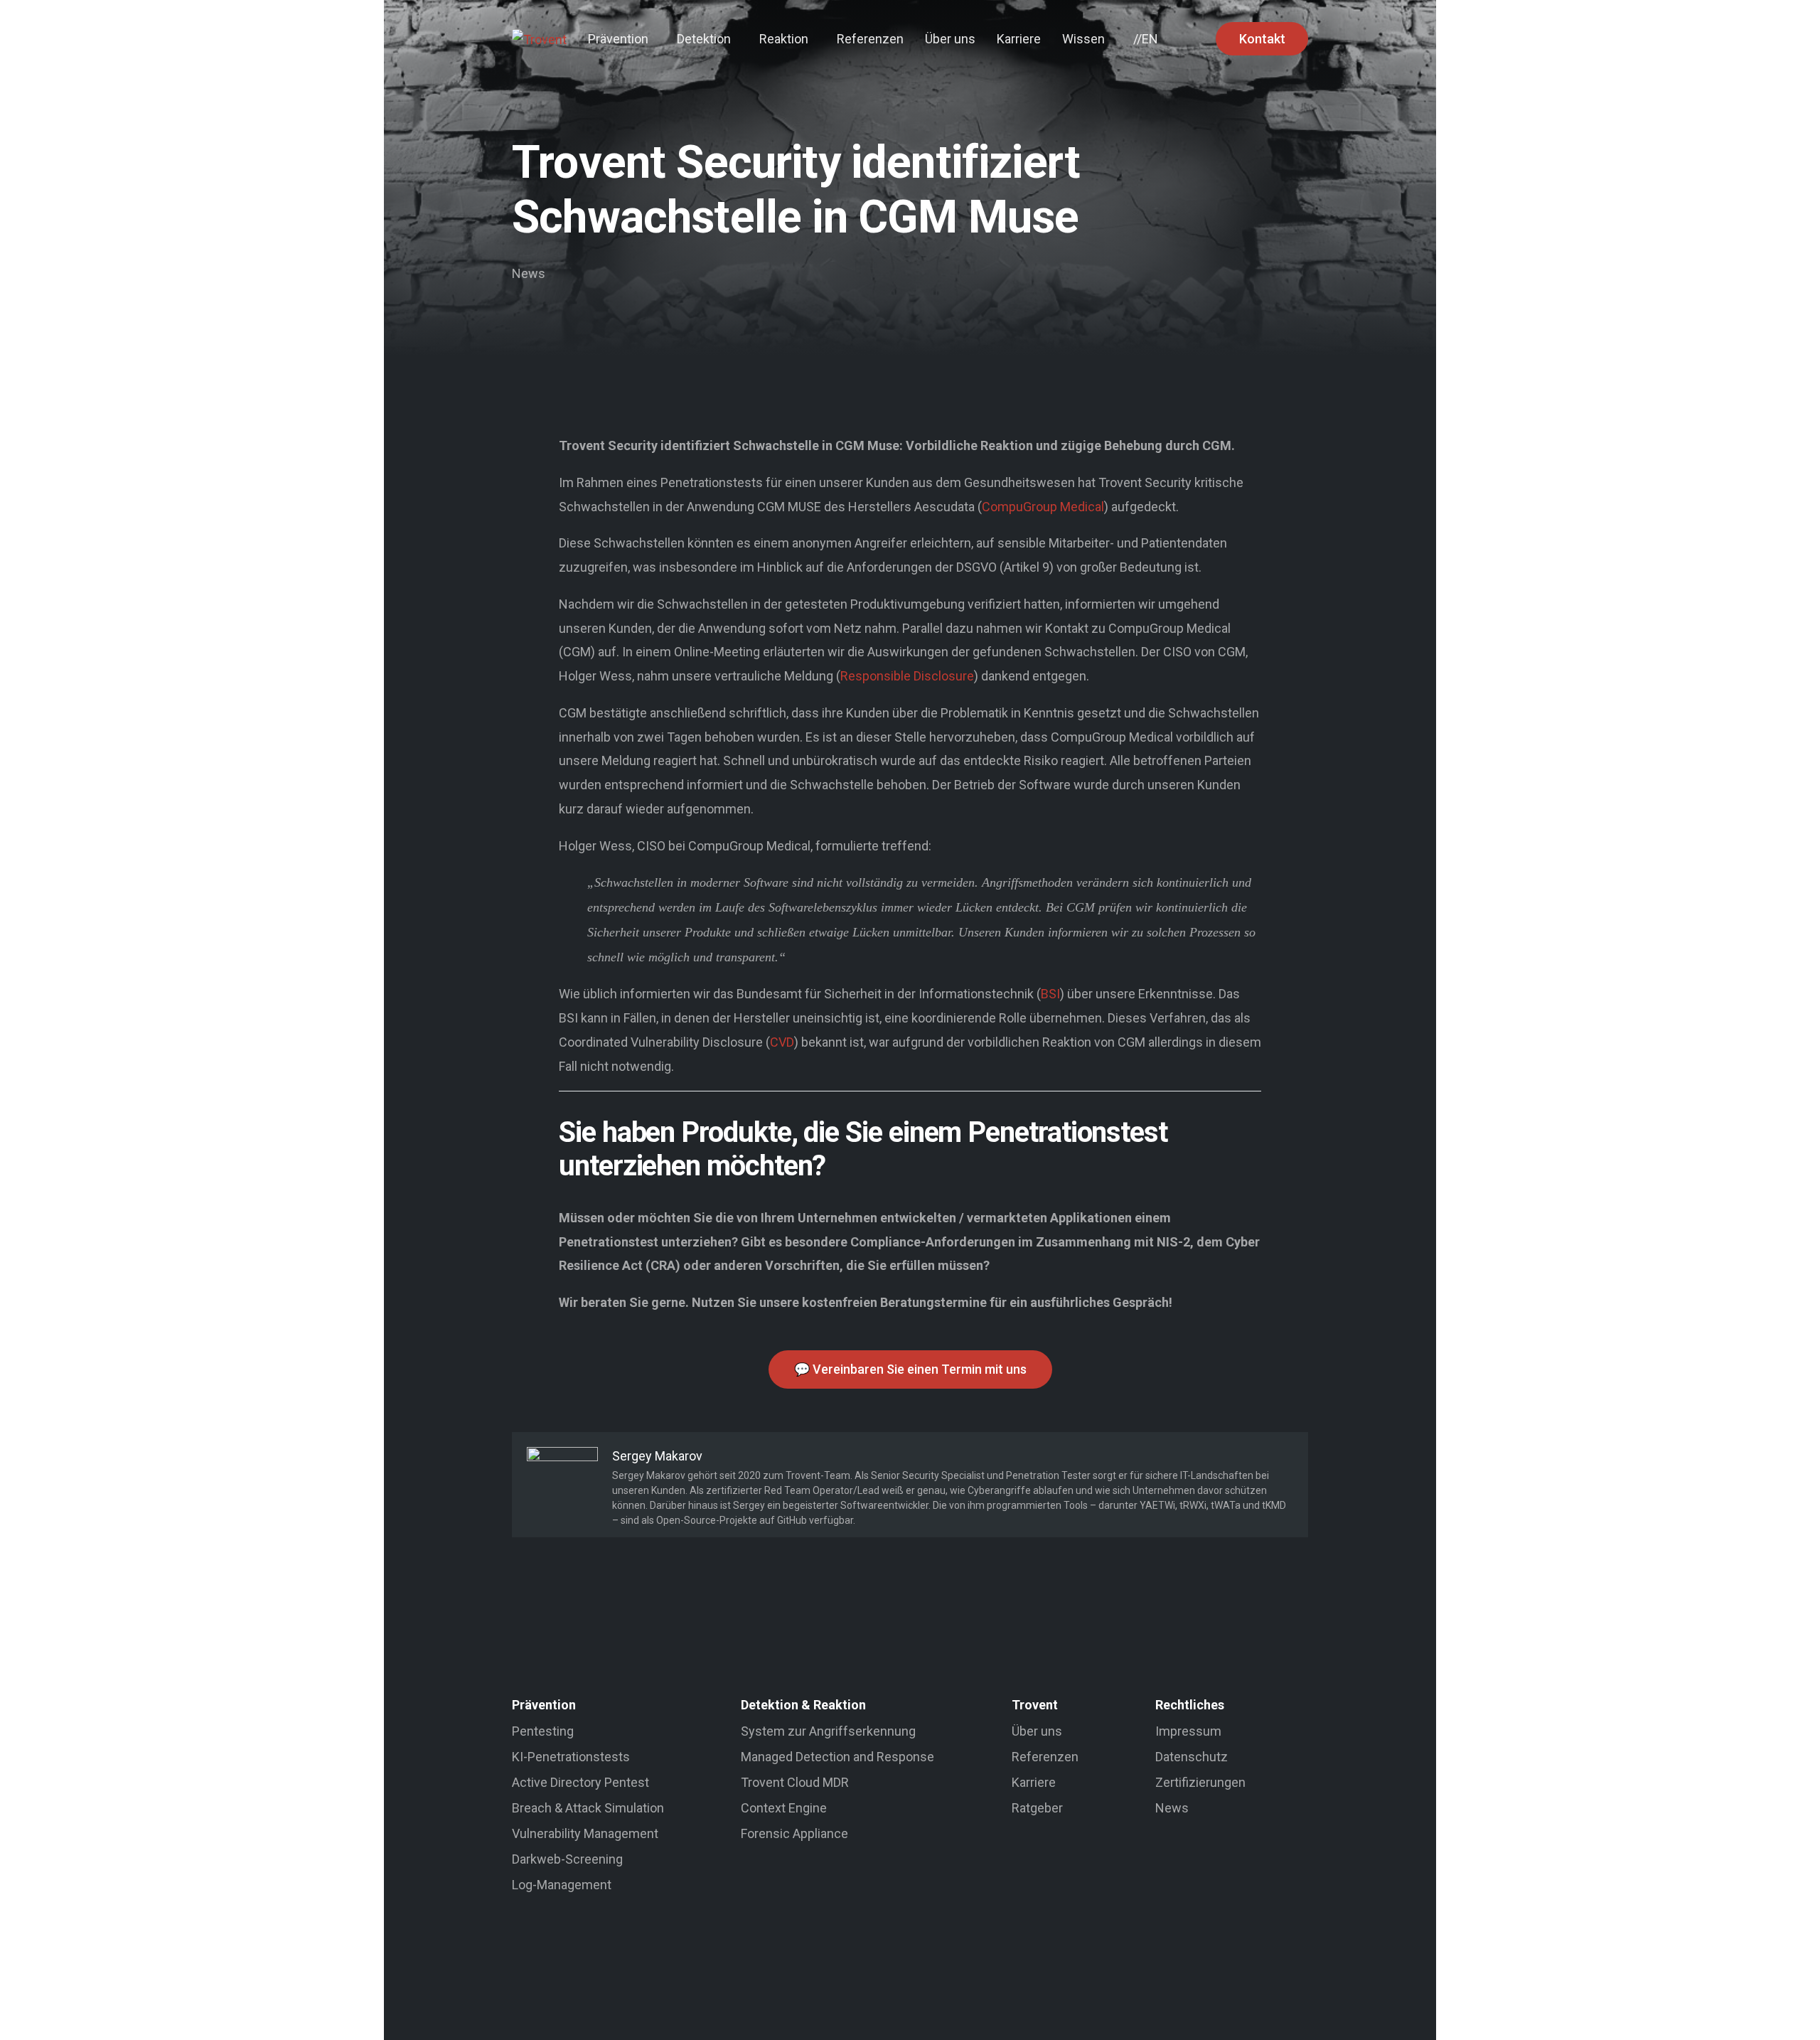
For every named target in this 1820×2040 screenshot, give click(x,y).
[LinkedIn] (894, 2002)
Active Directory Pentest (580, 1782)
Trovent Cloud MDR (795, 1782)
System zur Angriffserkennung (828, 1731)
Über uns (1037, 1731)
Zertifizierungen (1200, 1782)
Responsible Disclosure (907, 676)
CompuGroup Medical (1043, 507)
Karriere (1034, 1782)
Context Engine (784, 1808)
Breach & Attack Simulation (588, 1808)
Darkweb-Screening (567, 1859)
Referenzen (1045, 1757)
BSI (1050, 994)
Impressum (1188, 1731)
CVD (782, 1042)
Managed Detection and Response (837, 1757)
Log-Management (562, 1885)
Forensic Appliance (794, 1833)
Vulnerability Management (585, 1833)
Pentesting (543, 1731)
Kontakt (1262, 39)
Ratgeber (1037, 1808)
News (529, 273)
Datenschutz (1192, 1757)
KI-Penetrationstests (571, 1757)
